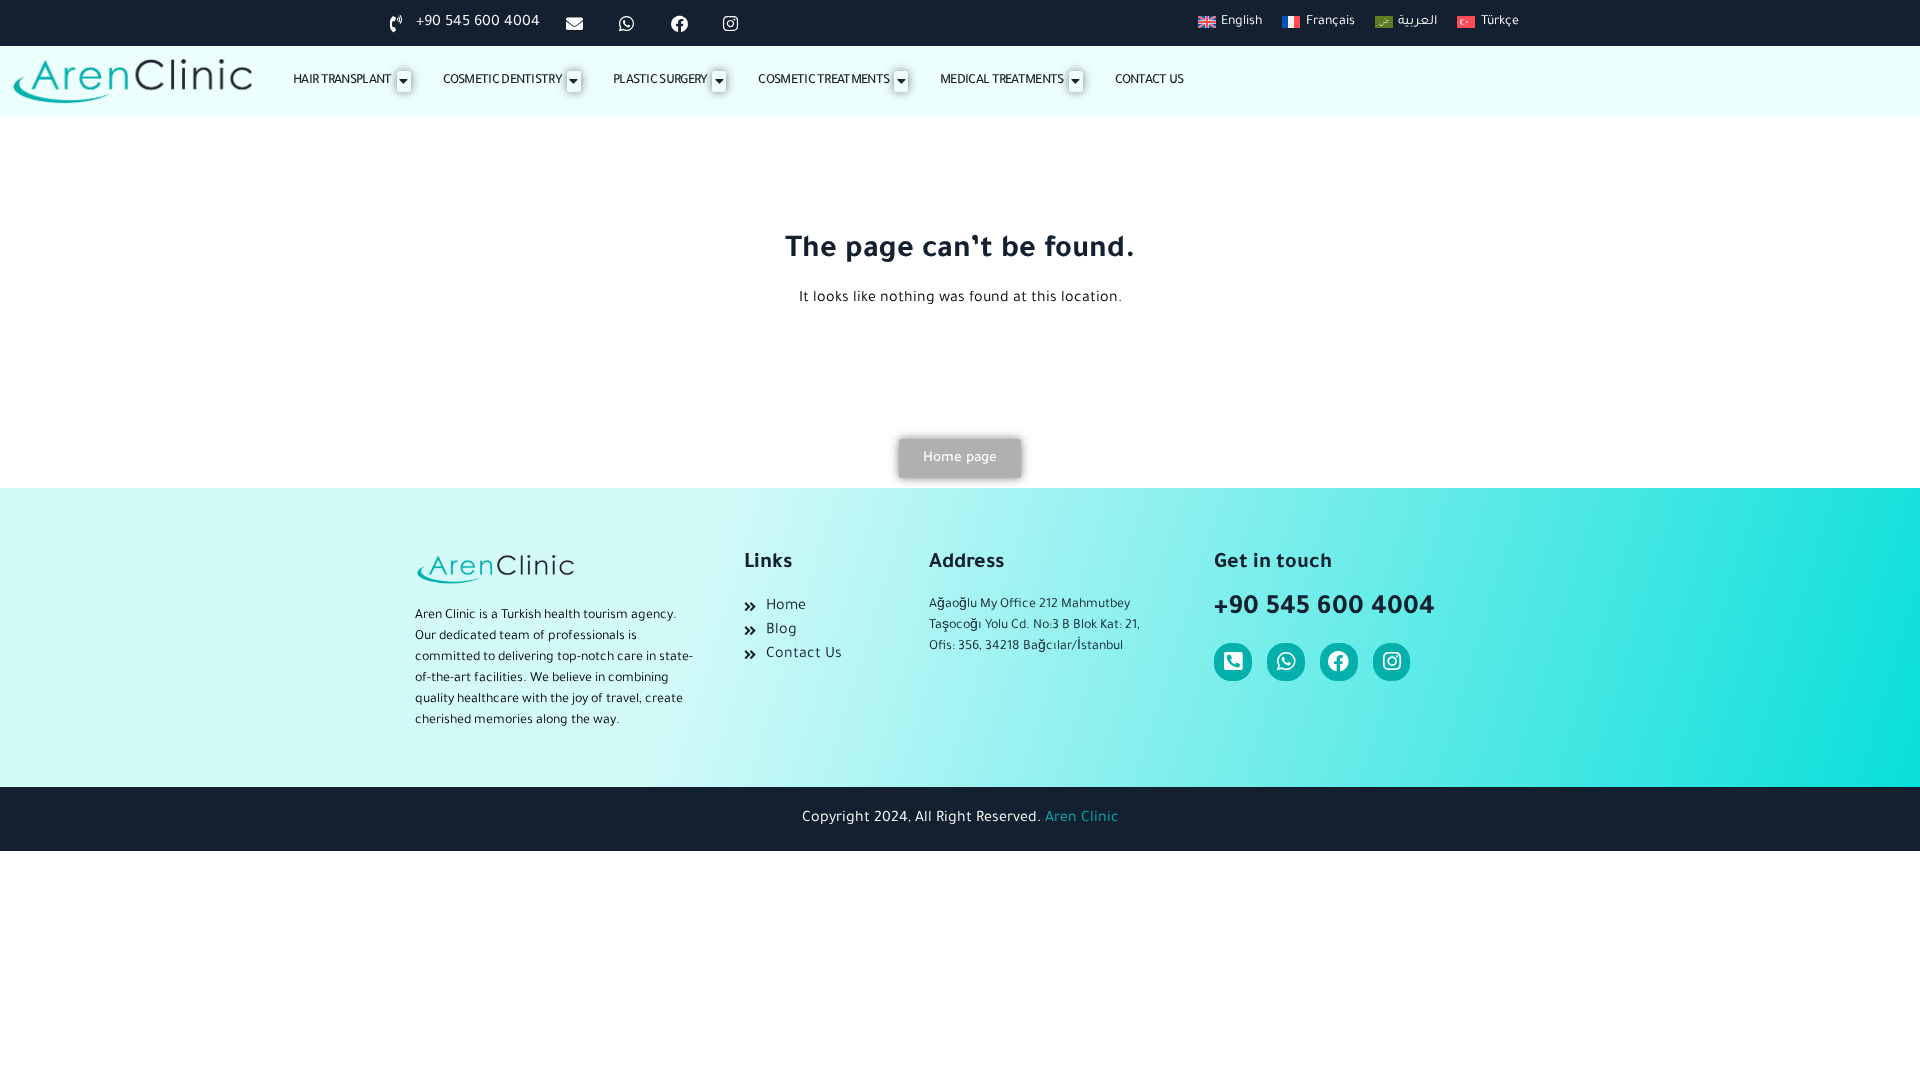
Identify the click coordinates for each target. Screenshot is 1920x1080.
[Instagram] (1392, 662)
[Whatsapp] (1286, 662)
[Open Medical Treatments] (1076, 81)
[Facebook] (1339, 662)
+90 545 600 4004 (1324, 609)
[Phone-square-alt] (1233, 662)
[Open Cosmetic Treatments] (901, 81)
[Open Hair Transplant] (404, 81)
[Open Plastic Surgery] (719, 81)
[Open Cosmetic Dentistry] (574, 81)
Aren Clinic (1082, 819)
